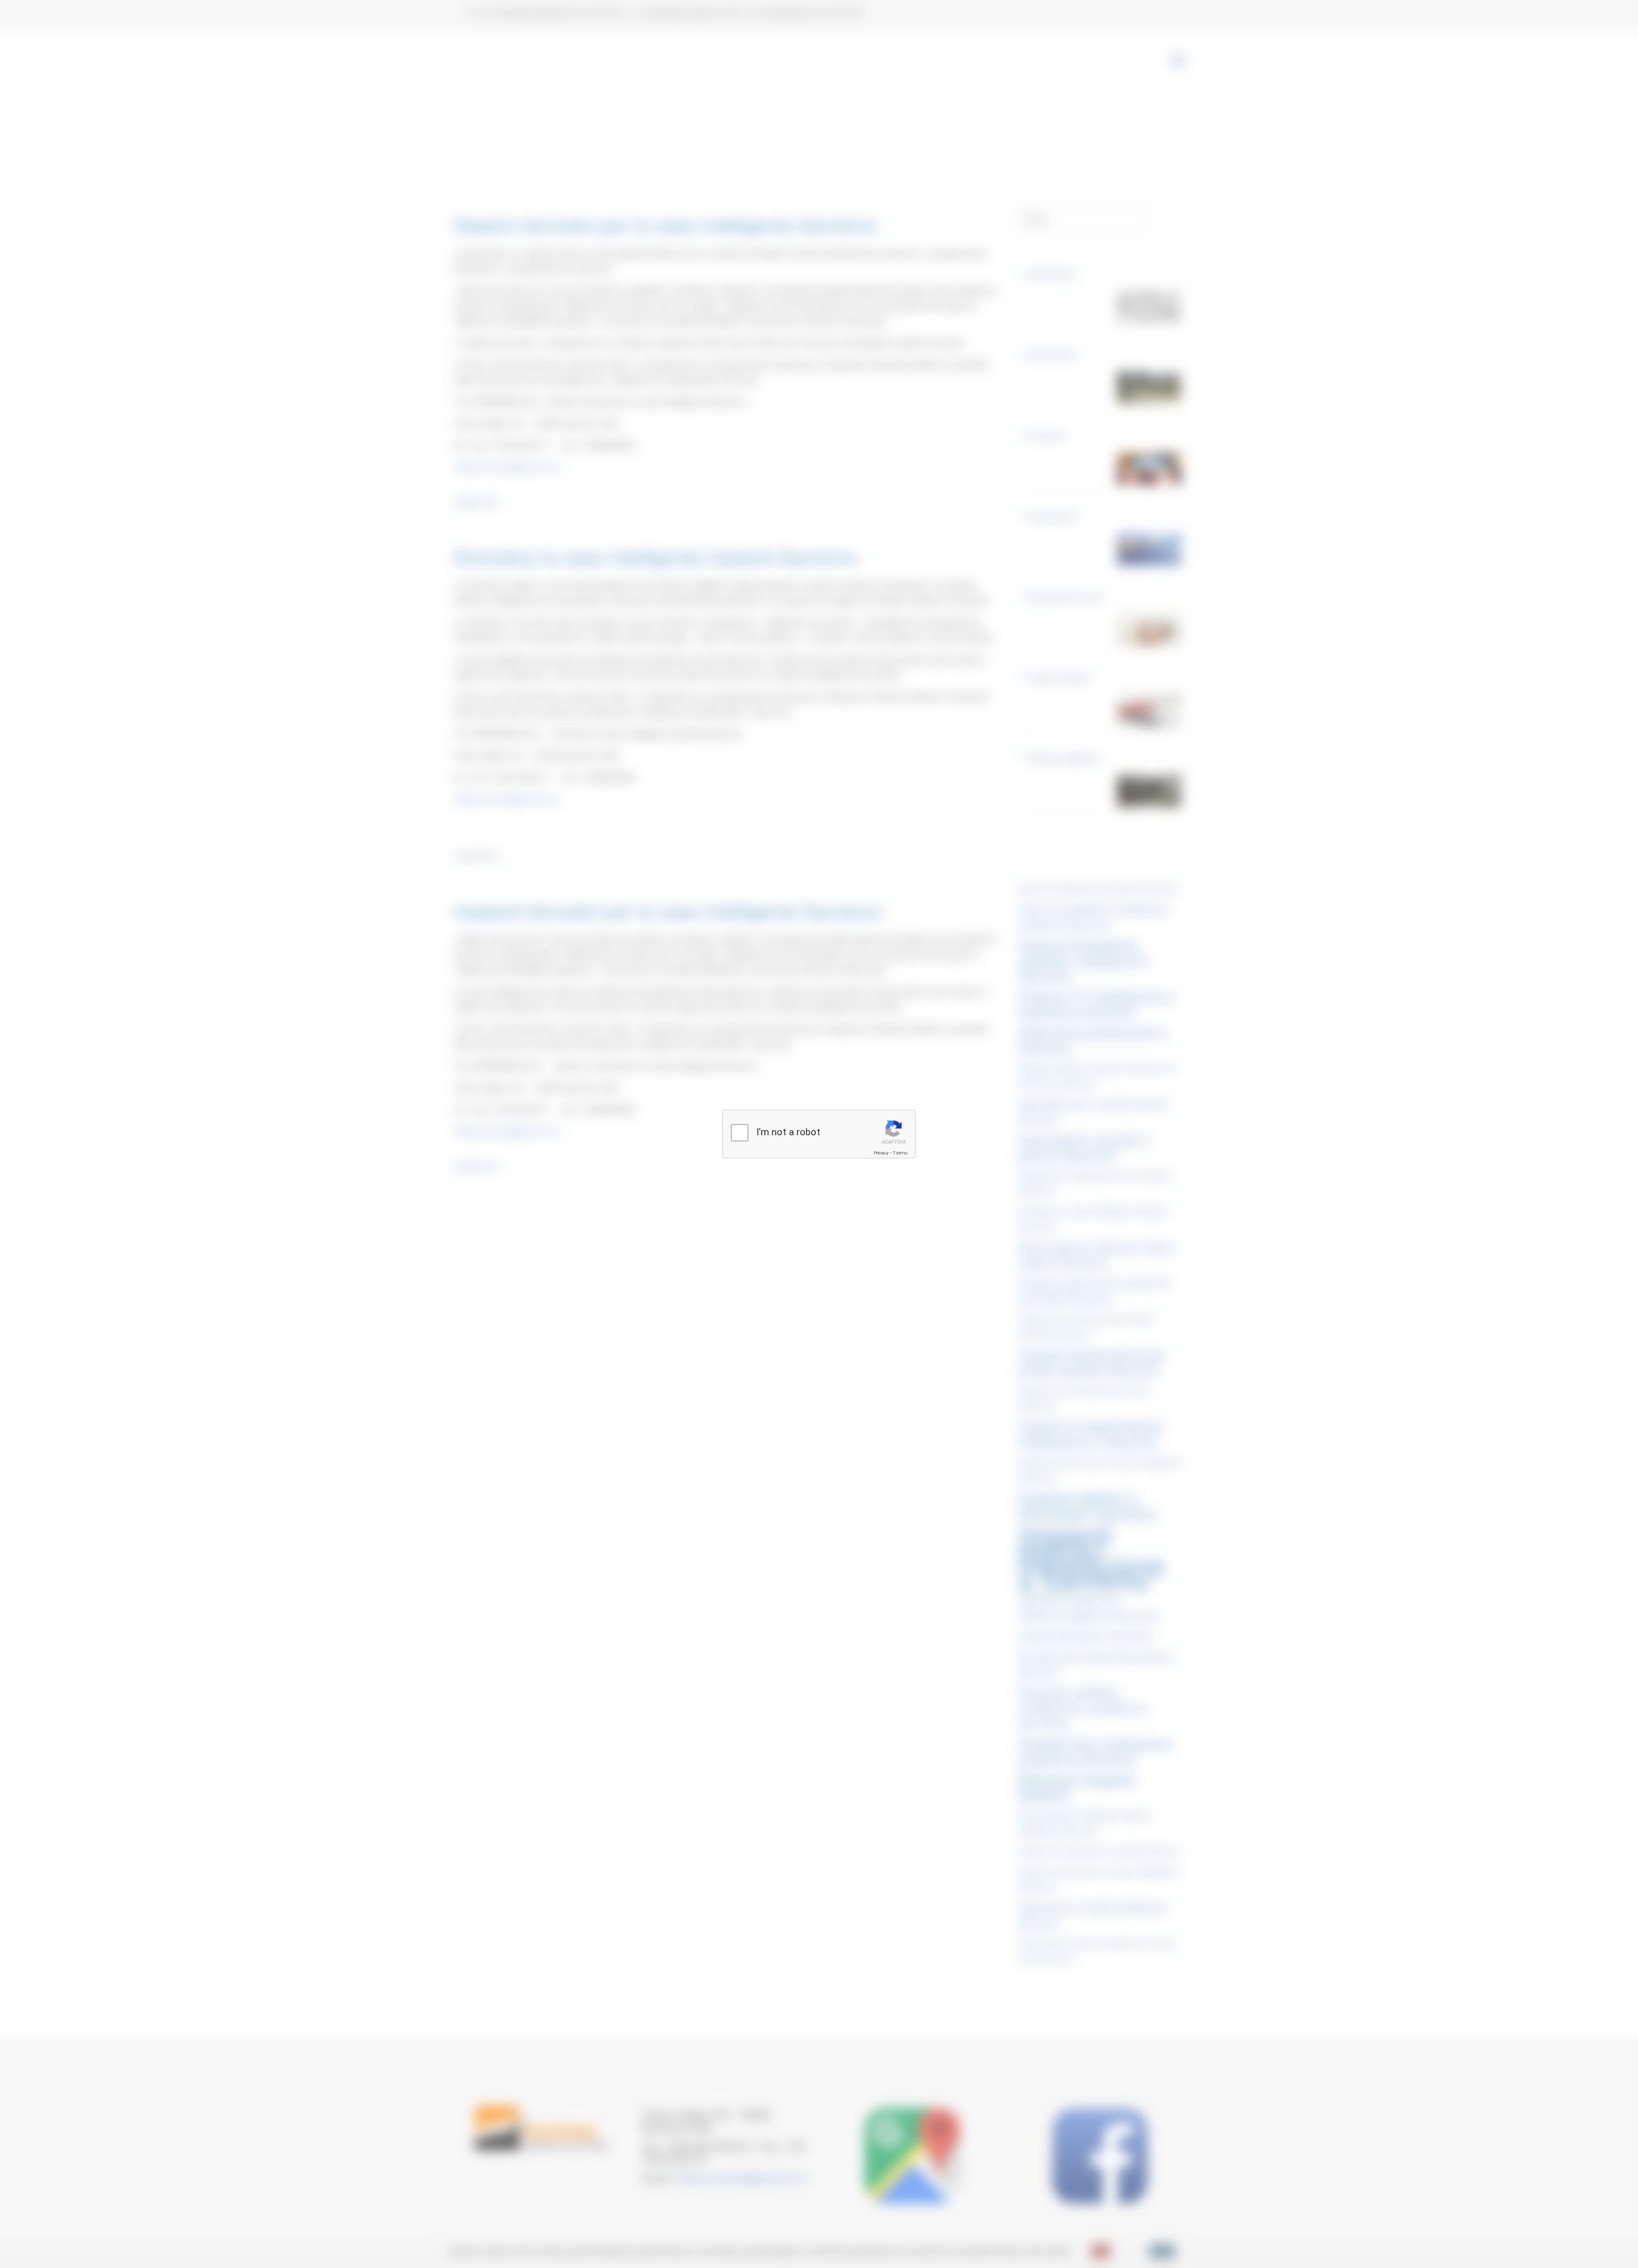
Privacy (881, 1153)
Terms (900, 1153)
